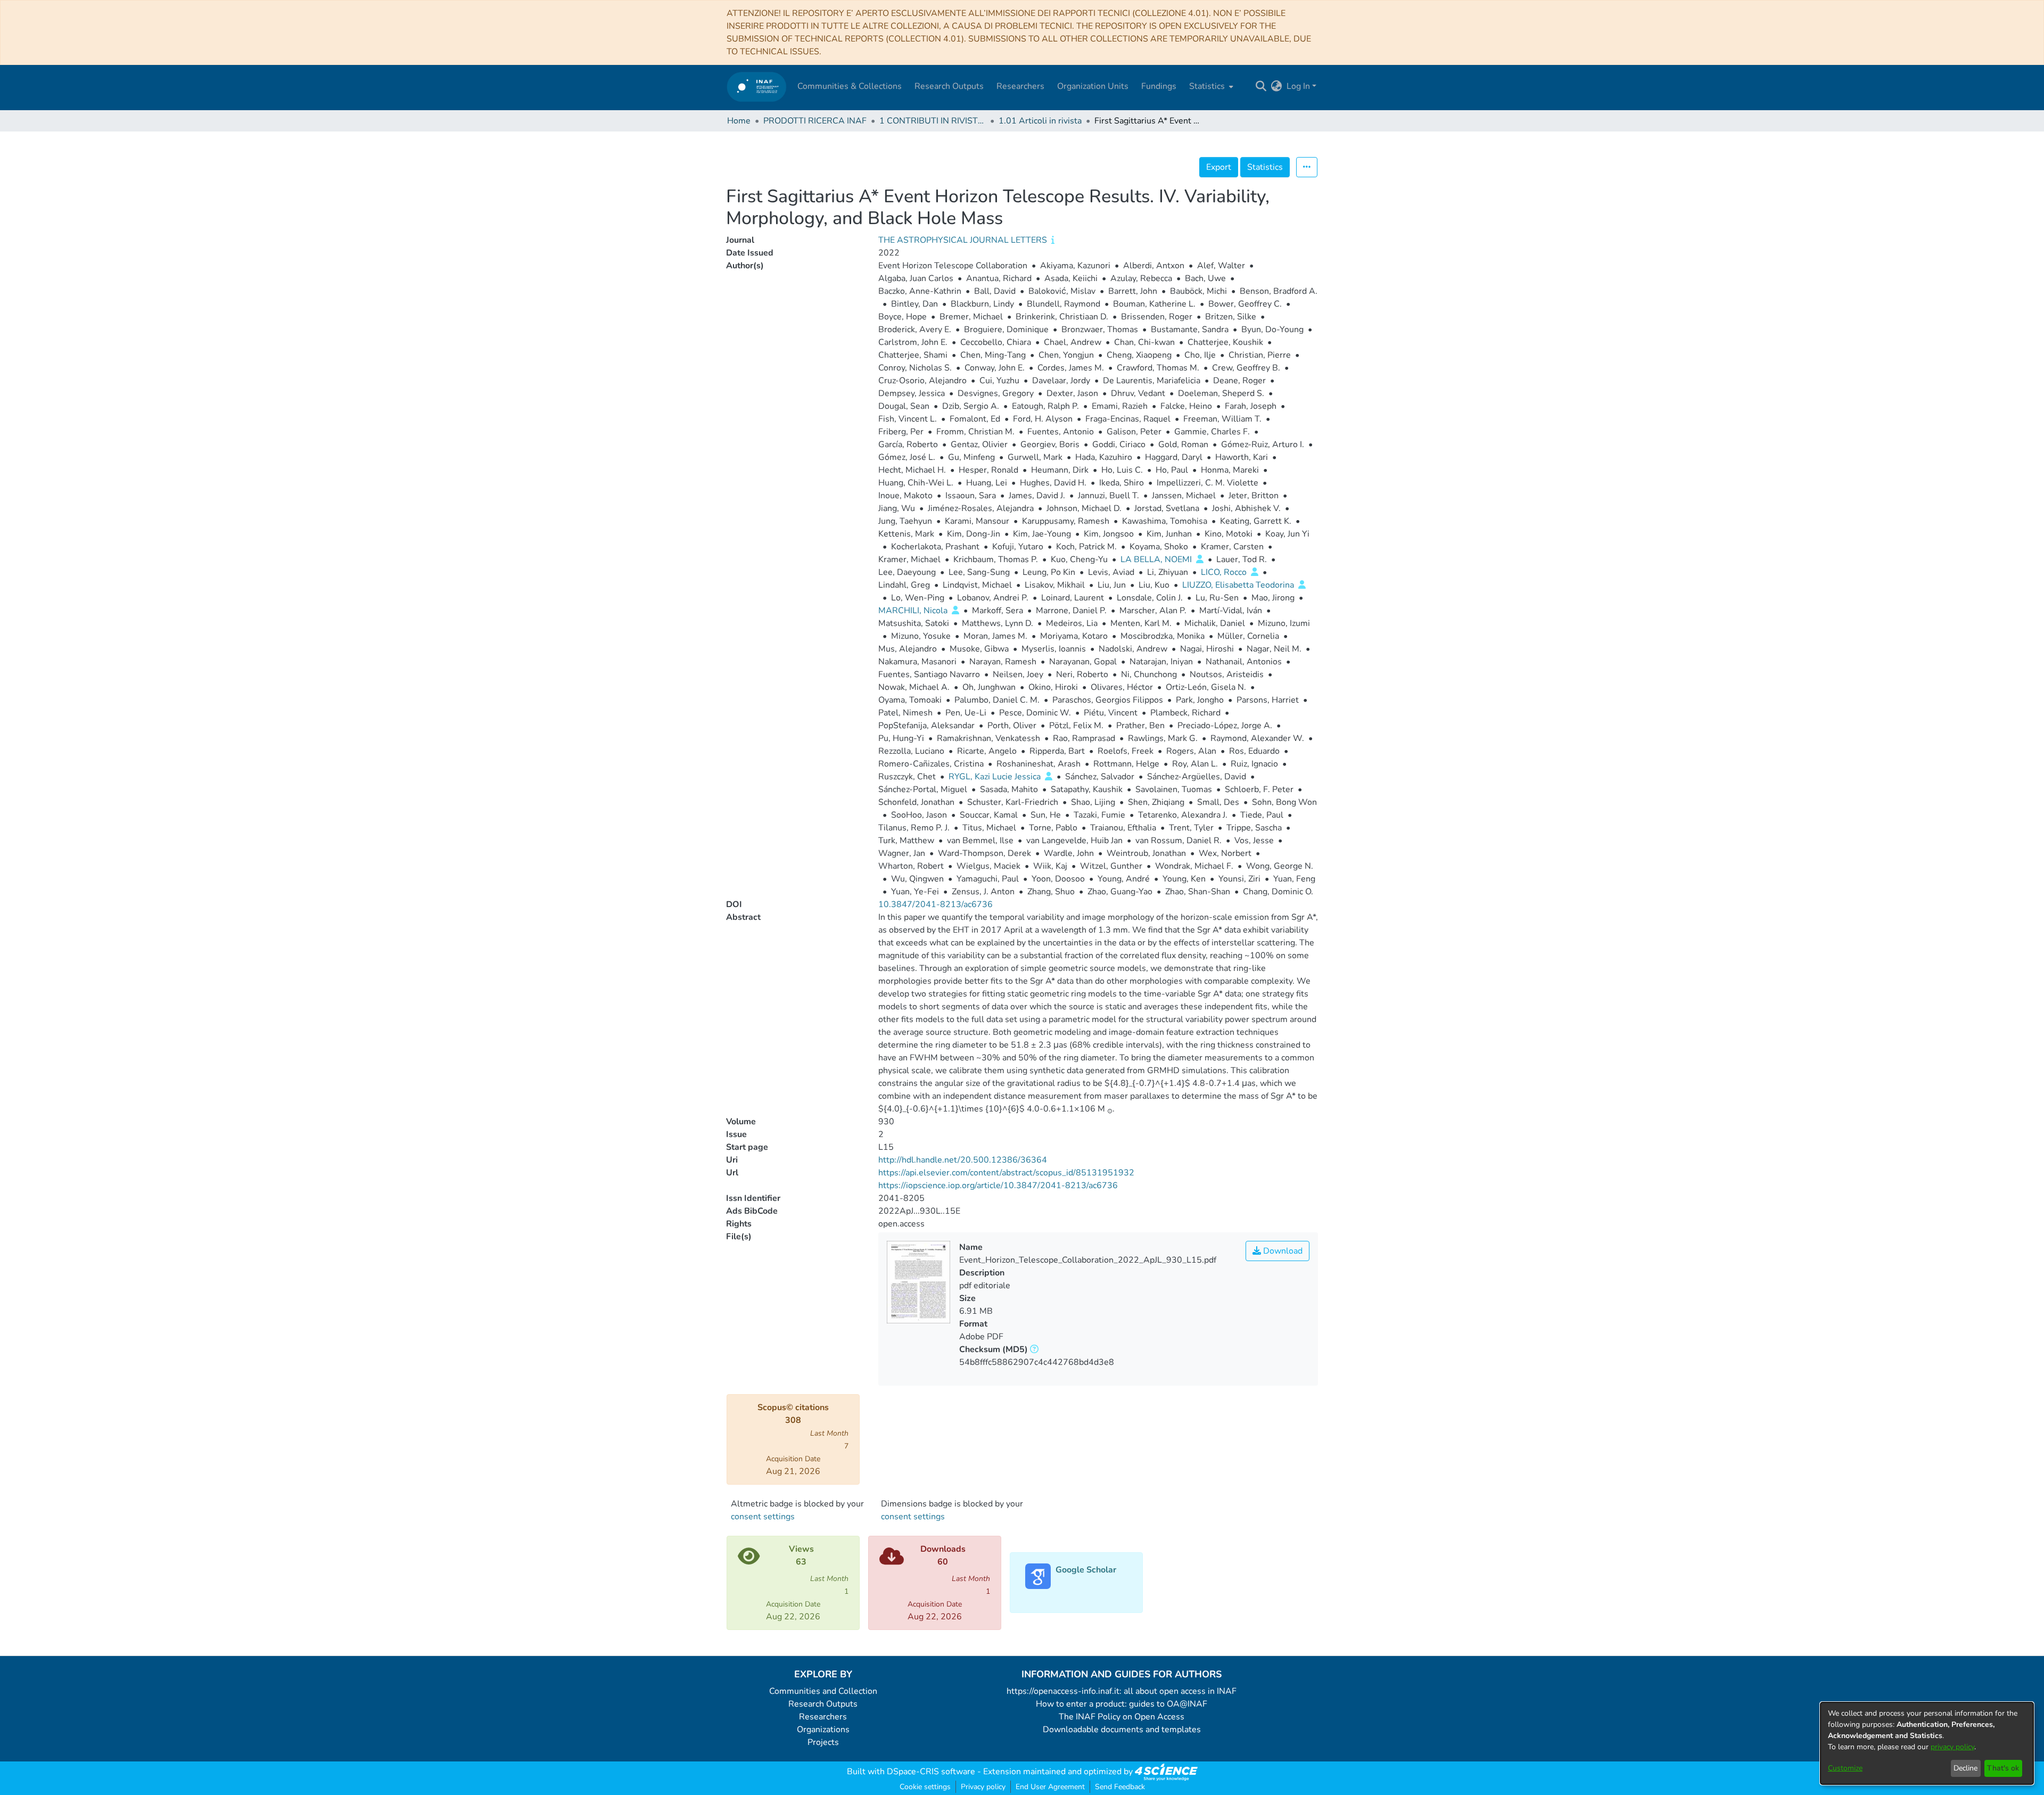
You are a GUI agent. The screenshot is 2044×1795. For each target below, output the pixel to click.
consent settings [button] (763, 1517)
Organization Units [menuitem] (1093, 86)
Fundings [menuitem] (1159, 86)
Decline (1965, 1768)
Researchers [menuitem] (1020, 86)
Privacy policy (983, 1787)
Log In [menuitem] (1298, 86)
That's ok (2003, 1768)
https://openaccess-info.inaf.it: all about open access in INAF (1122, 1691)
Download (1282, 1251)
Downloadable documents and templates (1122, 1730)
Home (739, 121)
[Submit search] (1261, 86)
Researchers (823, 1717)
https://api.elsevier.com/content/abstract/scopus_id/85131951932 (1006, 1173)
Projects (823, 1742)
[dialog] (1927, 1743)
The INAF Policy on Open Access (1122, 1717)
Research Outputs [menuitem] (949, 86)
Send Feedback (1120, 1787)
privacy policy (1952, 1747)
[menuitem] (1210, 86)
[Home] (757, 87)
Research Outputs (823, 1704)
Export (1219, 167)
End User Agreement (1050, 1787)
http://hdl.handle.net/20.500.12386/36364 (963, 1160)
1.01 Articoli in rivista (1040, 121)
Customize (1845, 1768)
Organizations (823, 1730)
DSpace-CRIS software (931, 1772)
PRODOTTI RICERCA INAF (815, 121)
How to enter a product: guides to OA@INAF (1122, 1704)
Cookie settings (925, 1787)
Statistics (1265, 167)
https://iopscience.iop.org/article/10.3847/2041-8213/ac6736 (998, 1185)
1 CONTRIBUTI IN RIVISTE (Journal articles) (933, 121)
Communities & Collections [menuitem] (850, 86)
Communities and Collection (823, 1691)
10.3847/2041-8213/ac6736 (936, 904)
